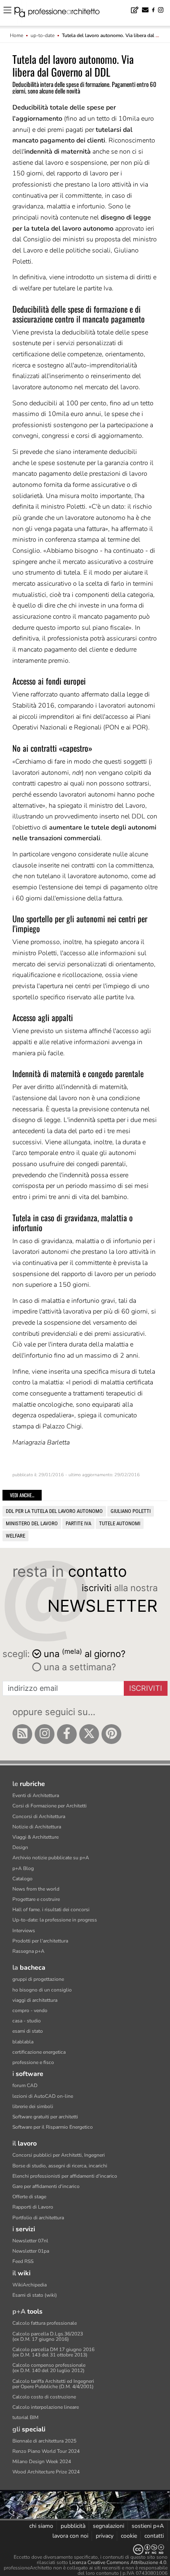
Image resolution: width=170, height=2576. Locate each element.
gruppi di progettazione (38, 1979)
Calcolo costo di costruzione (44, 2397)
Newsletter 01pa (31, 2251)
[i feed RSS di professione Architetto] (22, 1734)
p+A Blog (23, 1868)
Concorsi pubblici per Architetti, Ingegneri (59, 2155)
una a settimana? (79, 1667)
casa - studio (27, 2021)
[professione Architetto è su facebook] (67, 1734)
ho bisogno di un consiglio (42, 1990)
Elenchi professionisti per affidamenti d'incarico (65, 2176)
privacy (105, 2536)
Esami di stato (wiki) (35, 2295)
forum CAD (25, 2085)
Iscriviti (146, 1688)
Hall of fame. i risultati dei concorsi (51, 1910)
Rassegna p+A (28, 1951)
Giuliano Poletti (131, 1511)
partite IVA (78, 1523)
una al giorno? (85, 1653)
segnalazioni (109, 2526)
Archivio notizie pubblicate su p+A (51, 1858)
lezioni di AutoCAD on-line (43, 2096)
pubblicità (73, 2526)
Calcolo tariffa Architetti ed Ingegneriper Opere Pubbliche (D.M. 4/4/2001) (53, 2384)
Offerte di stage (29, 2197)
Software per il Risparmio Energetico (53, 2127)
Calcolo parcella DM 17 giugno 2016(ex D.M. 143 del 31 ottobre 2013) (53, 2352)
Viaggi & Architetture (35, 1837)
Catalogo (22, 1879)
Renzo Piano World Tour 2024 (46, 2451)
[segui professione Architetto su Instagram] (45, 1734)
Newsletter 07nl (30, 2241)
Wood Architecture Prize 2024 (46, 2472)
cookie (129, 2536)
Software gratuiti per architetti (45, 2117)
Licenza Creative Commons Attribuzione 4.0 (118, 2562)
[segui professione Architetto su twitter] (89, 1734)
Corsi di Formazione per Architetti (50, 1806)
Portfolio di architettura (38, 2218)
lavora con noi (70, 2536)
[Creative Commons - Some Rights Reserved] (85, 2549)
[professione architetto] (62, 13)
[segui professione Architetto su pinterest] (111, 1734)
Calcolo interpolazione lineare (46, 2407)
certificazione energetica (39, 2052)
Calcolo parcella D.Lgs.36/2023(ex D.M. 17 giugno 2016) (48, 2336)
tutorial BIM (25, 2417)
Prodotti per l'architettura (40, 1941)
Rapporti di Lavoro (33, 2207)
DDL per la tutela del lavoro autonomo (54, 1511)
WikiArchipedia (30, 2285)
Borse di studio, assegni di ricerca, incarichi (60, 2166)
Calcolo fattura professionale (45, 2323)
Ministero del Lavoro (32, 1523)
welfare (15, 1536)
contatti (154, 2536)
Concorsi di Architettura (39, 1816)
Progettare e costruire (36, 1899)
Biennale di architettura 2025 (44, 2441)
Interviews (24, 1931)
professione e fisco (33, 2062)
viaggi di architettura (35, 2000)
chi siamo (41, 2526)
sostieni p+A (148, 2526)
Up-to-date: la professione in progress (55, 1920)
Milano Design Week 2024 (42, 2461)
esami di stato (28, 2031)
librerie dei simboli (33, 2106)
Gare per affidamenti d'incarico (46, 2186)
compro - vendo (30, 2010)
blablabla (23, 2042)
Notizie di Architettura (37, 1827)
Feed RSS (23, 2261)
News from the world (36, 1889)
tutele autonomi (120, 1523)
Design (20, 1847)
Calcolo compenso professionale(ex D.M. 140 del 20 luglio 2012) (49, 2368)
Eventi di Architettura (36, 1795)
